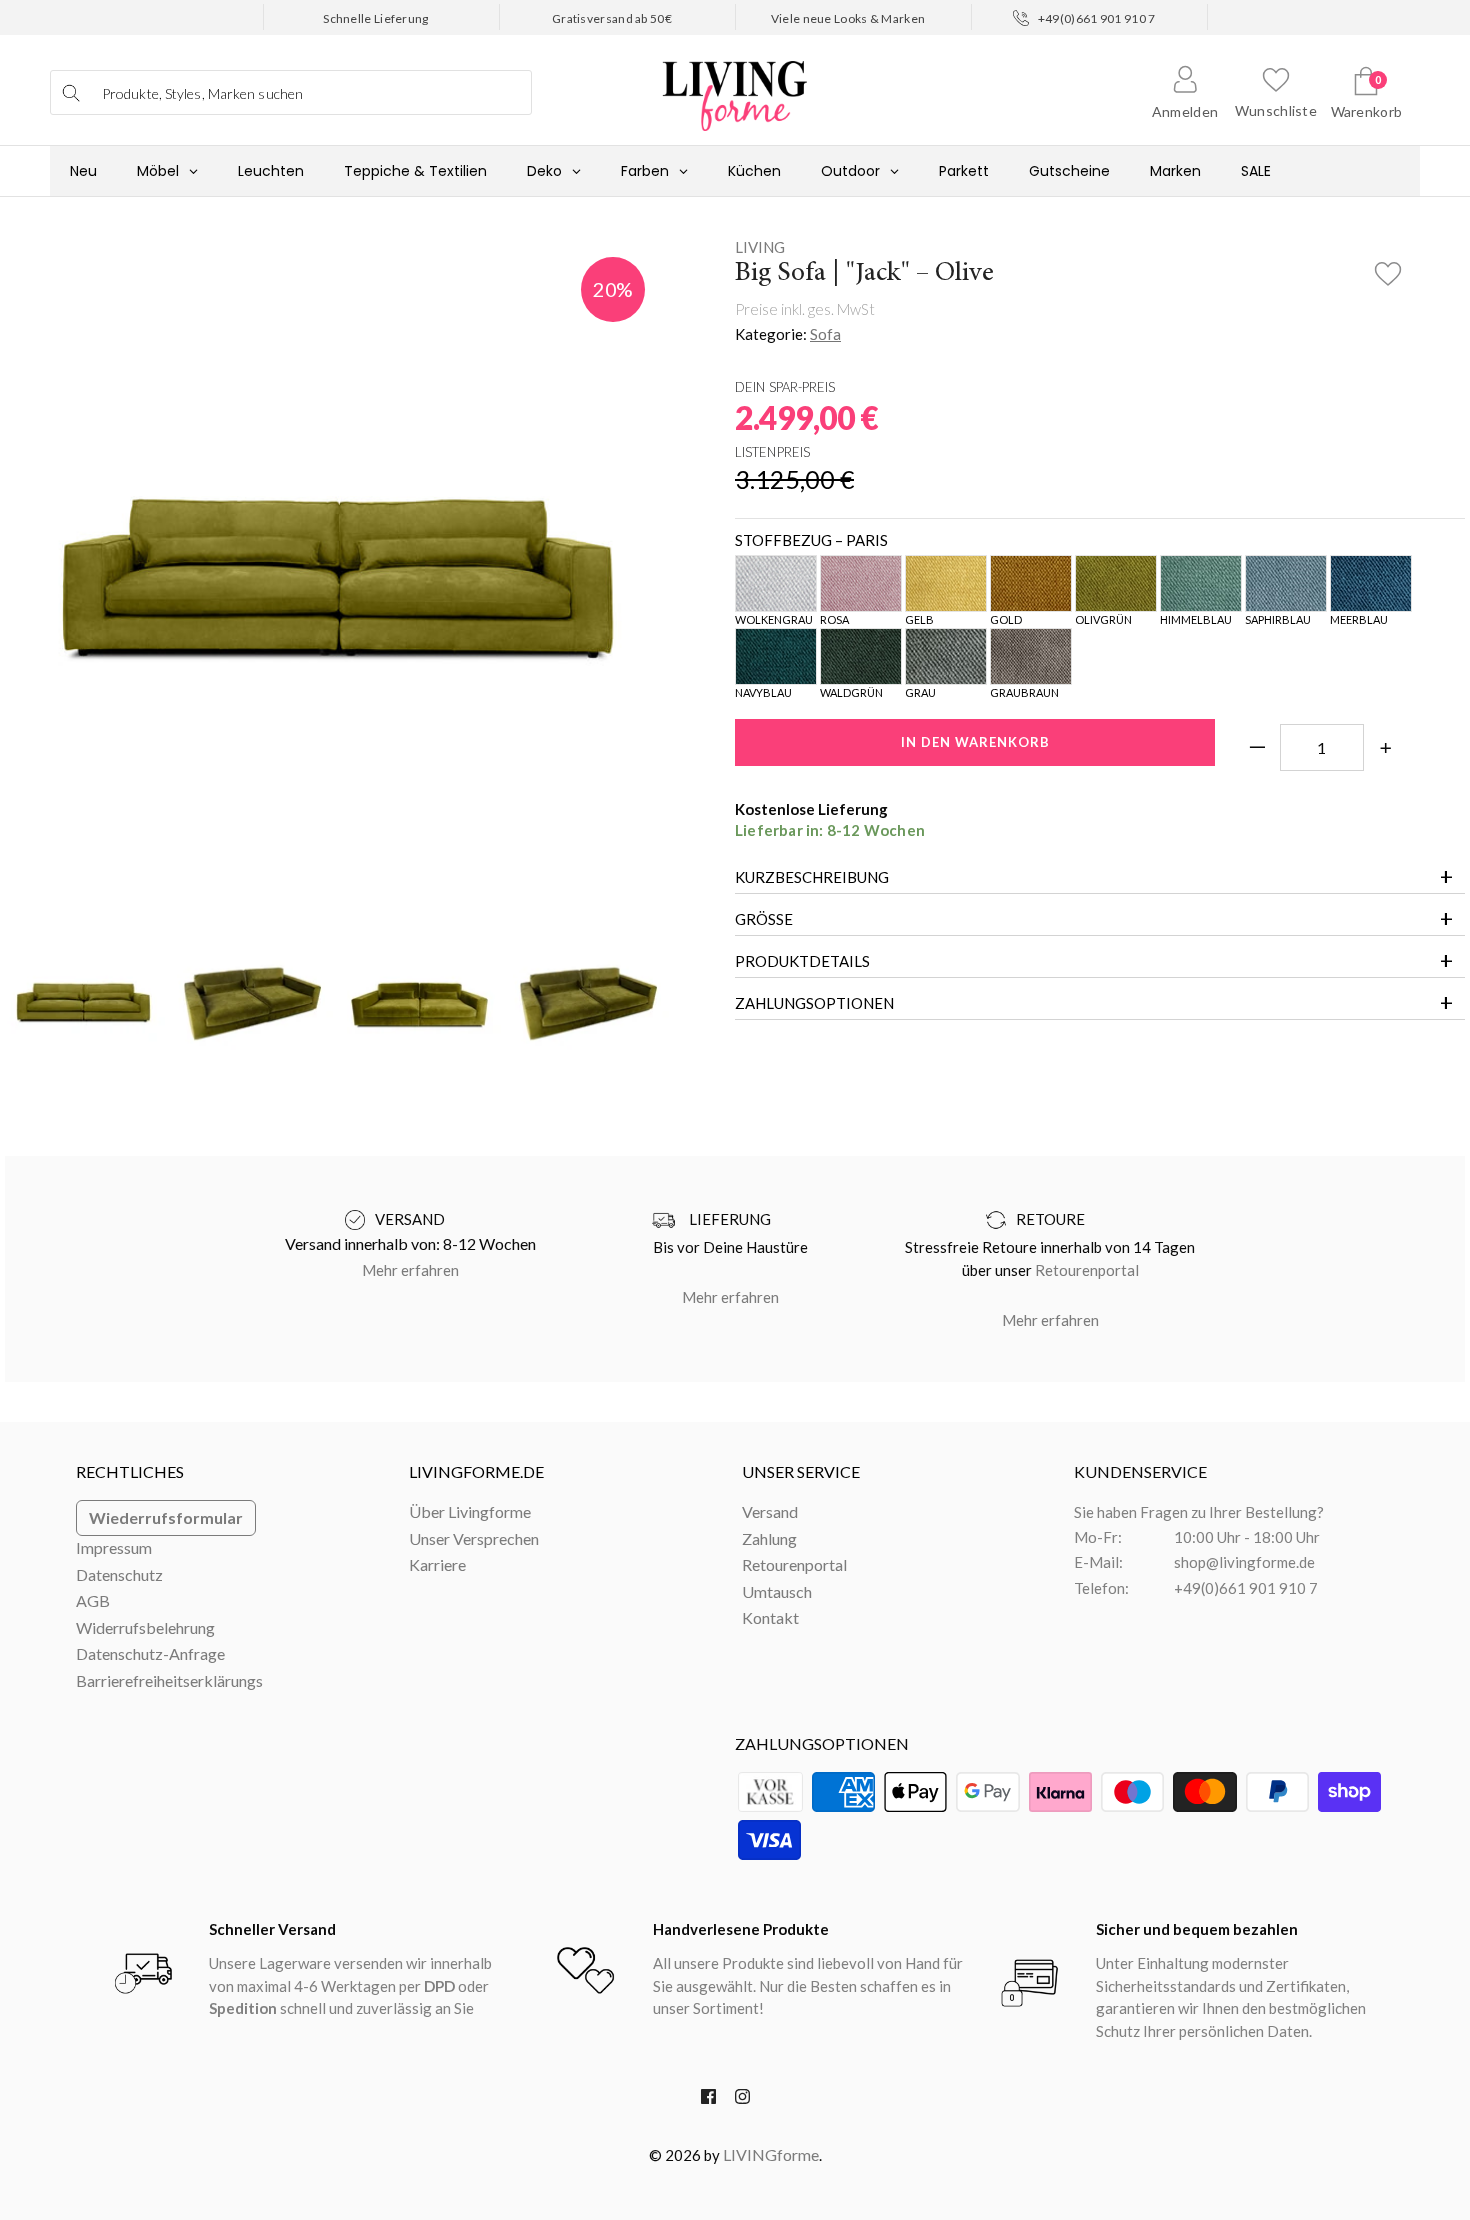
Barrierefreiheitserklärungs (169, 1680)
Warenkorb (1367, 111)
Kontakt (770, 1617)
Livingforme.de (476, 1471)
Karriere (437, 1564)
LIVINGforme (771, 2154)
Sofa (825, 334)
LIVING (760, 247)
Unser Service (801, 1471)
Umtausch (777, 1591)
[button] (1388, 268)
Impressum (114, 1547)
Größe (764, 919)
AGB (93, 1600)
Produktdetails (802, 961)
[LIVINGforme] (735, 85)
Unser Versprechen (474, 1538)
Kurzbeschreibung (812, 877)
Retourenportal (1087, 1270)
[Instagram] (742, 2101)
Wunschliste (1276, 110)
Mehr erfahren (410, 1270)
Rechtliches (130, 1471)
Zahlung (769, 1538)
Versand (770, 1511)
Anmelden (1185, 111)
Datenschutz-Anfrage (150, 1653)
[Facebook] (708, 2101)
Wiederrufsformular (166, 1517)
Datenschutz (119, 1574)
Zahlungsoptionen (814, 1003)
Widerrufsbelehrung (145, 1627)
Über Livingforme (470, 1511)
